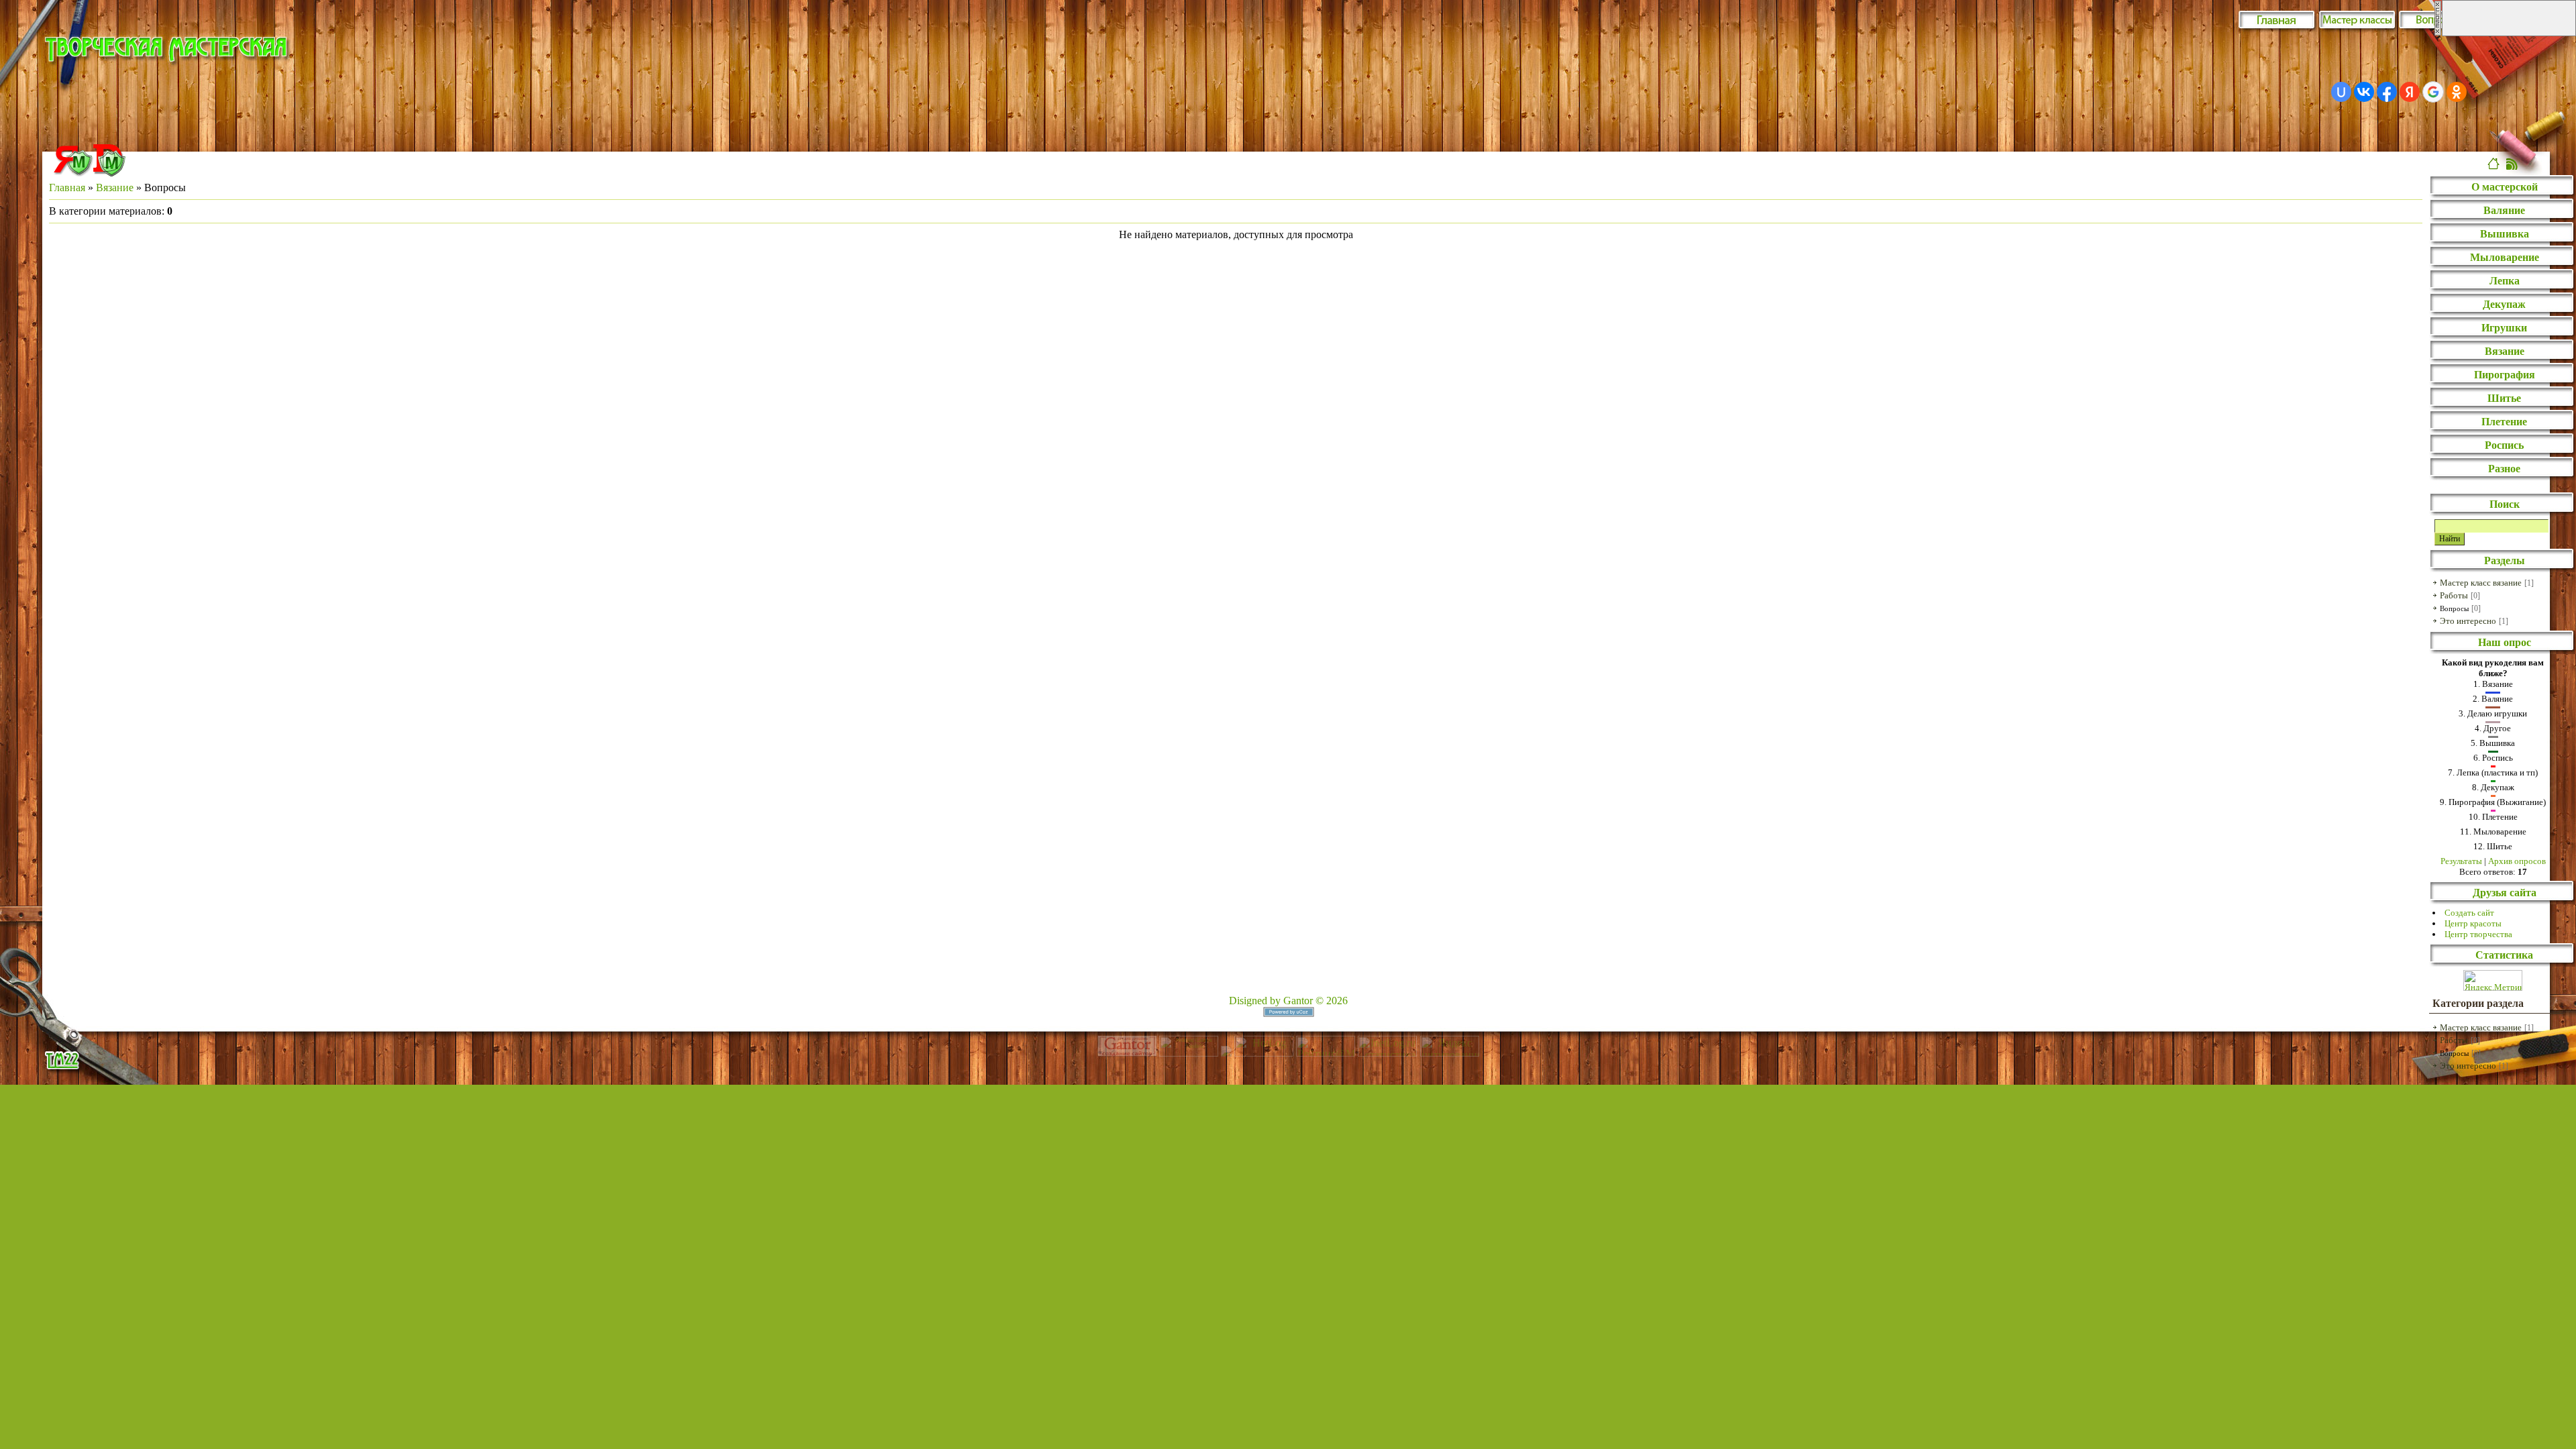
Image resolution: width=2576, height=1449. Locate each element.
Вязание (115, 187)
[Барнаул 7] (1228, 1053)
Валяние (2504, 210)
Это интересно (2468, 621)
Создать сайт (2469, 913)
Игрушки (2504, 328)
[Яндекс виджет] (73, 173)
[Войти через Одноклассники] (2457, 92)
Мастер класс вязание (2481, 583)
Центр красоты (2473, 923)
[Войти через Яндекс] (2410, 92)
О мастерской (2505, 187)
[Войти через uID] (2341, 92)
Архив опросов (2517, 861)
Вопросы (2454, 608)
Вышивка (2505, 234)
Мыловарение (2505, 257)
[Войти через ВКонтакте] (2364, 92)
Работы (2454, 595)
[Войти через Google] (2433, 92)
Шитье (2504, 398)
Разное (2504, 469)
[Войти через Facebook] (2387, 92)
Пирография (2505, 375)
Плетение (2504, 422)
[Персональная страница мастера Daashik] (109, 173)
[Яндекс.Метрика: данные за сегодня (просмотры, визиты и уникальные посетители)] (2493, 980)
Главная (67, 187)
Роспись (2504, 445)
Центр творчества (2478, 934)
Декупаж (2504, 304)
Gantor (1298, 1001)
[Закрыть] (2438, 33)
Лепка (2505, 281)
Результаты (2461, 861)
